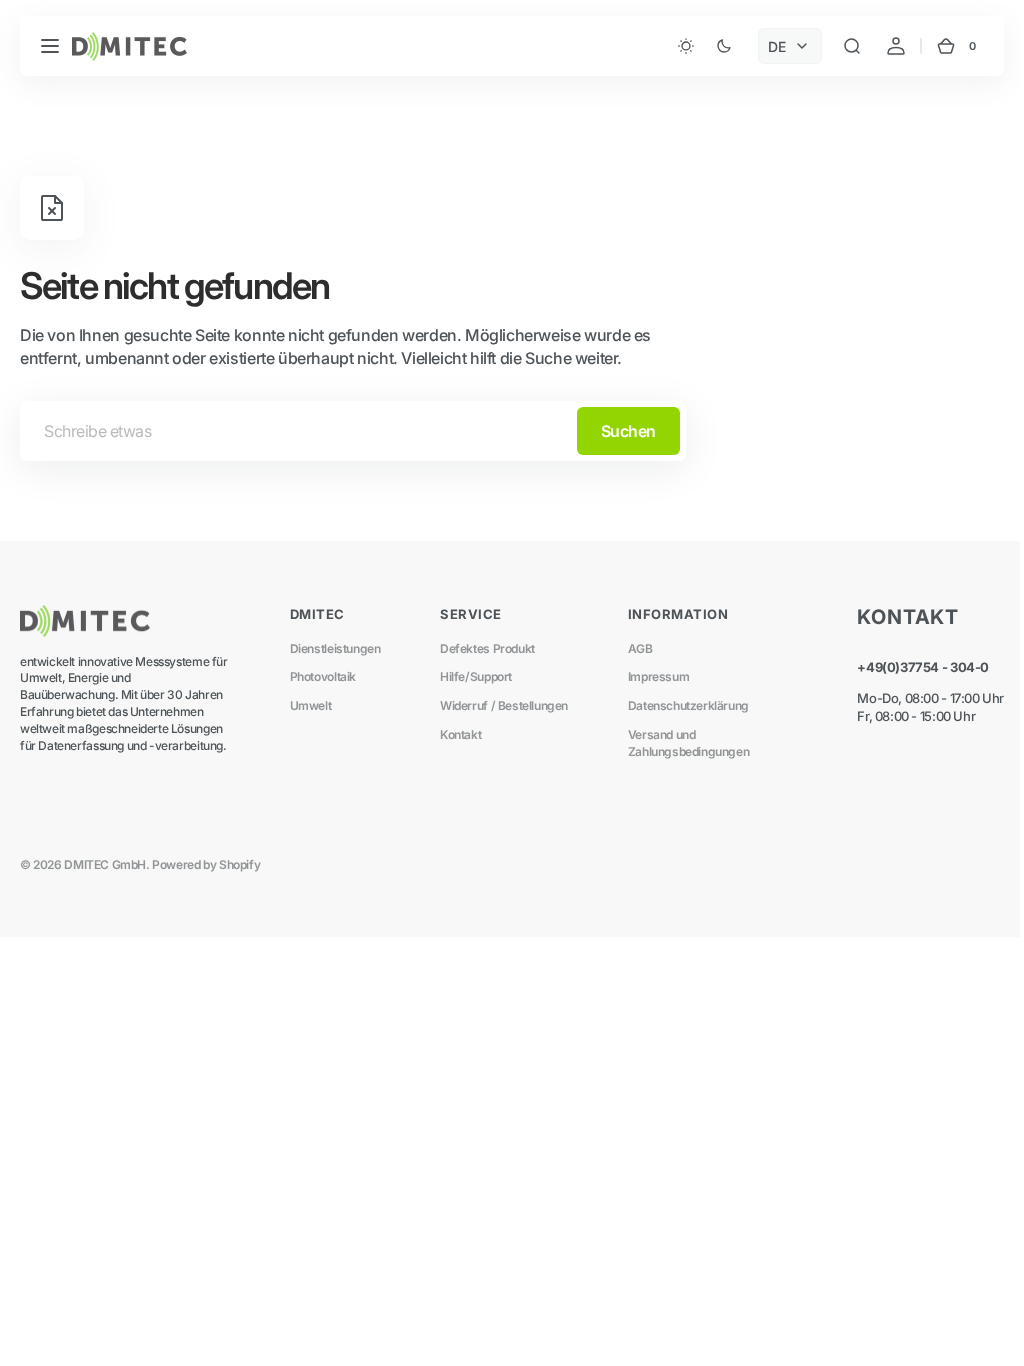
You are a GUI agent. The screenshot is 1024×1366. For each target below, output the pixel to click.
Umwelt (307, 705)
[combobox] (353, 431)
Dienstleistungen (331, 648)
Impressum (647, 676)
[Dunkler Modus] (690, 46)
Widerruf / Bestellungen (497, 705)
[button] (50, 46)
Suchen (628, 431)
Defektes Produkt (480, 648)
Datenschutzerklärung (676, 705)
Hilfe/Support (469, 676)
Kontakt (453, 734)
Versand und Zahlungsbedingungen (677, 743)
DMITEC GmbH (105, 864)
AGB (628, 648)
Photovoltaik (319, 676)
